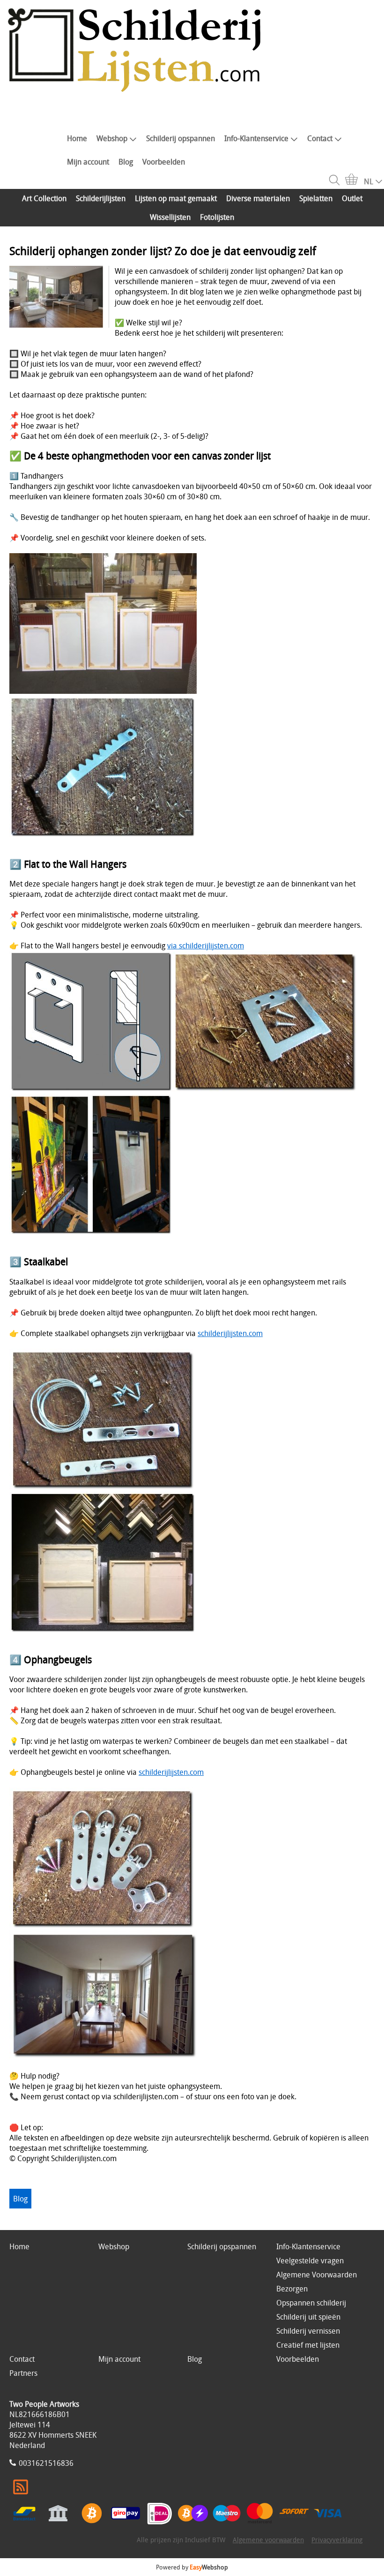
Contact (320, 138)
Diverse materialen (258, 198)
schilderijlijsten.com (230, 1333)
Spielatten (316, 198)
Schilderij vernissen (308, 2331)
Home (77, 138)
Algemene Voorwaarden (317, 2275)
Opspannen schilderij (311, 2303)
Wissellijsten (170, 217)
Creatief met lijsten (308, 2345)
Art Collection (44, 198)
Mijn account (88, 162)
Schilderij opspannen (181, 138)
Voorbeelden (164, 162)
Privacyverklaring (337, 2540)
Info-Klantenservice (256, 138)
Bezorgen (292, 2289)
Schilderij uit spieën (308, 2317)
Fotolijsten (217, 217)
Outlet (352, 198)
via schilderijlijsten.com (206, 946)
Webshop (112, 138)
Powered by (192, 2567)
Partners (23, 2373)
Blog (126, 162)
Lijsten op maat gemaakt (176, 198)
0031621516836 (46, 2463)
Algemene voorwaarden (268, 2540)
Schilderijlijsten (101, 198)
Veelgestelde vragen (310, 2261)
